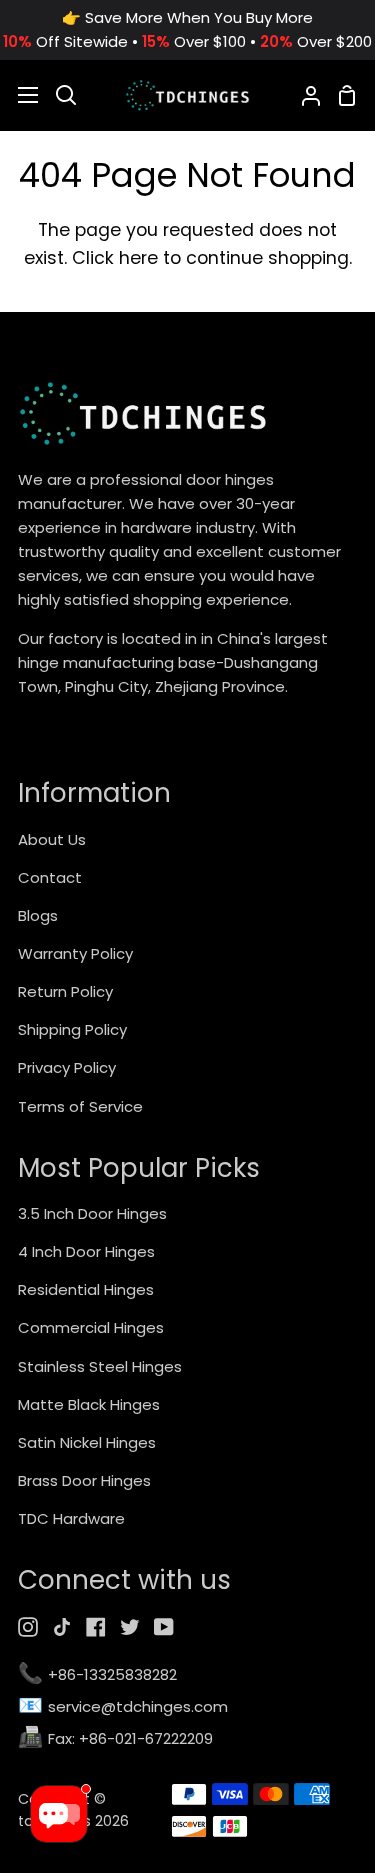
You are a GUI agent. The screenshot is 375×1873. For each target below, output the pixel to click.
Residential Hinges (86, 1289)
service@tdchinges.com (123, 1707)
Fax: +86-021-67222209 (115, 1739)
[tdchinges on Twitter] (130, 1627)
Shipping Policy (72, 1029)
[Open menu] (20, 95)
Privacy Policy (67, 1067)
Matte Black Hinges (89, 1404)
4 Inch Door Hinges (86, 1251)
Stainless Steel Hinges (100, 1366)
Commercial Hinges (91, 1327)
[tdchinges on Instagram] (28, 1627)
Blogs (38, 915)
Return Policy (65, 991)
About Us (52, 839)
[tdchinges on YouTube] (164, 1627)
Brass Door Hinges (84, 1480)
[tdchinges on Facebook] (96, 1627)
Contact (50, 877)
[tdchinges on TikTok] (62, 1627)
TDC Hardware (71, 1518)
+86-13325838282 (97, 1675)
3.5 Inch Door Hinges (92, 1213)
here (138, 258)
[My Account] (303, 95)
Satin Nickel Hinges (87, 1442)
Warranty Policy (75, 953)
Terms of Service (80, 1106)
